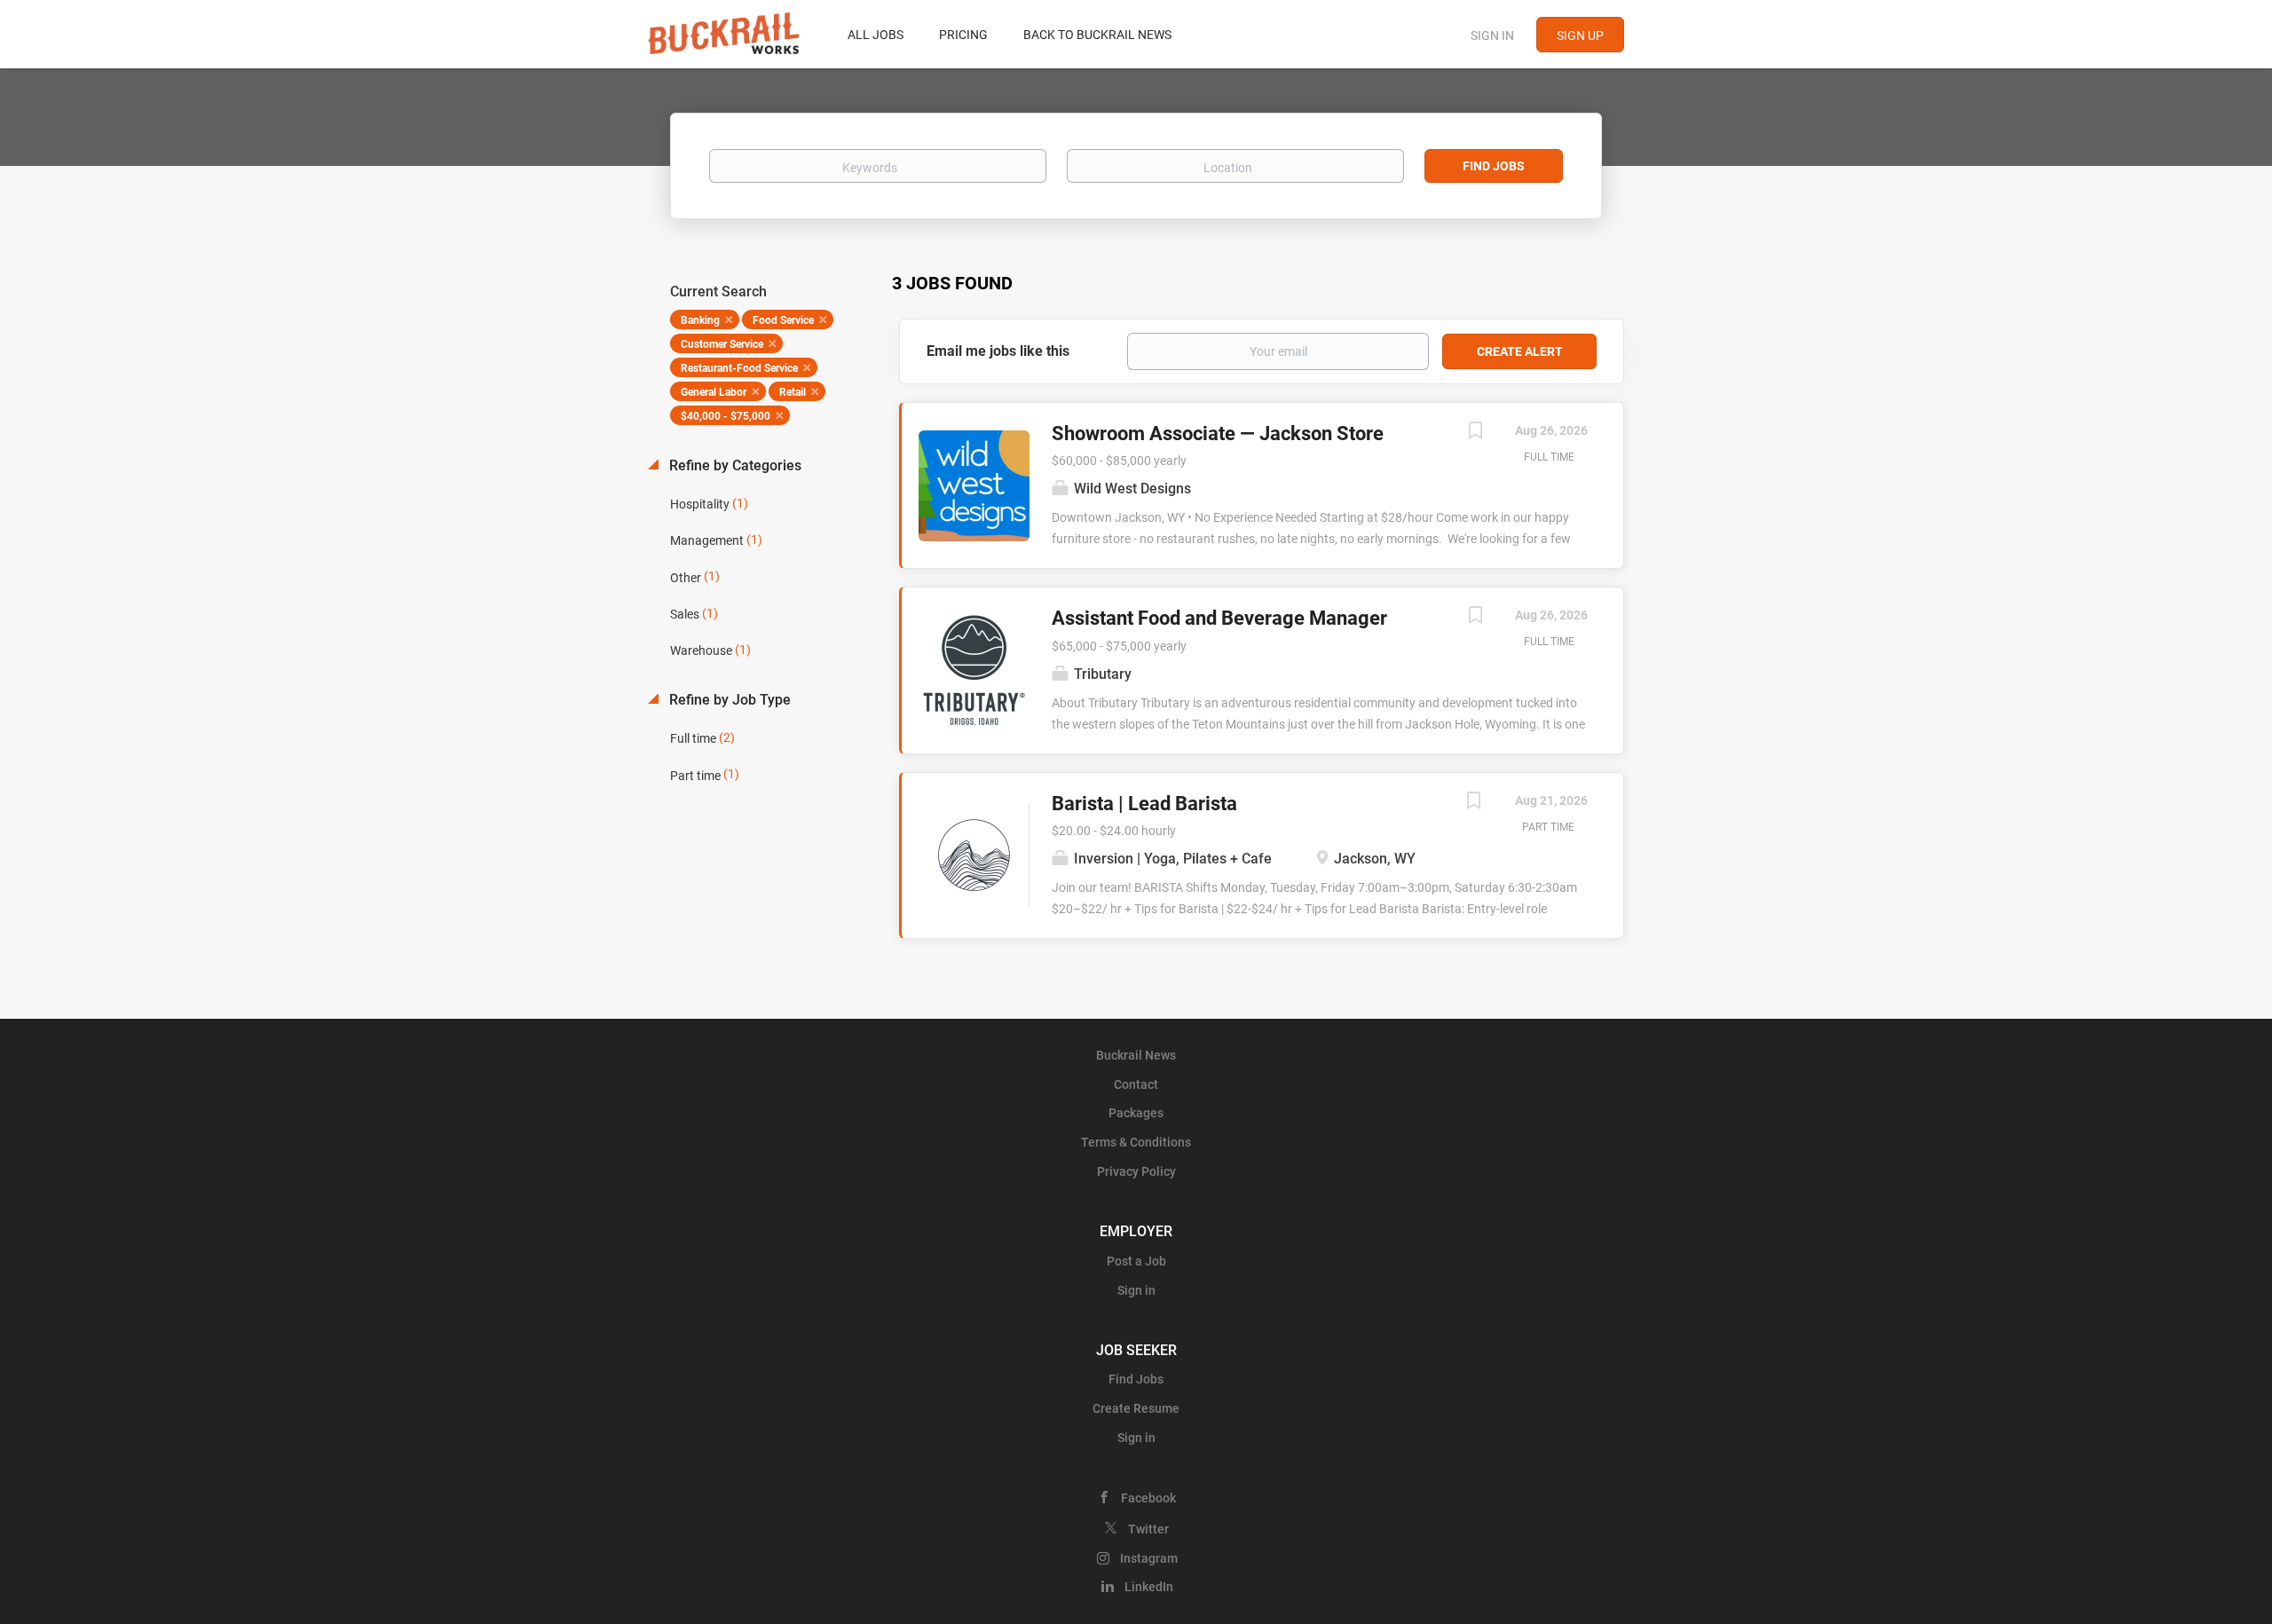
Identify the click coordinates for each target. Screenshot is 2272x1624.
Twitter (1148, 1529)
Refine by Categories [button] (734, 465)
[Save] (1475, 433)
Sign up (1580, 35)
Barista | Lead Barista (1144, 804)
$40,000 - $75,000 (726, 416)
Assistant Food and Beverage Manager (1219, 618)
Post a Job (1136, 1261)
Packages (1136, 1113)
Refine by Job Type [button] (728, 700)
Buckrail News (1136, 1055)
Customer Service (722, 344)
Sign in (1492, 35)
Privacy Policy (1136, 1171)
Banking (700, 320)
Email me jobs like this (998, 351)
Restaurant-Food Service (739, 368)
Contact (1136, 1084)
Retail (793, 392)
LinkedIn (1149, 1587)
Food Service (783, 320)
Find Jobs (1494, 166)
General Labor (714, 392)
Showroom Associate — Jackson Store (1218, 434)
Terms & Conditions (1136, 1142)
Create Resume (1136, 1408)
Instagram (1149, 1558)
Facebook (1148, 1498)
